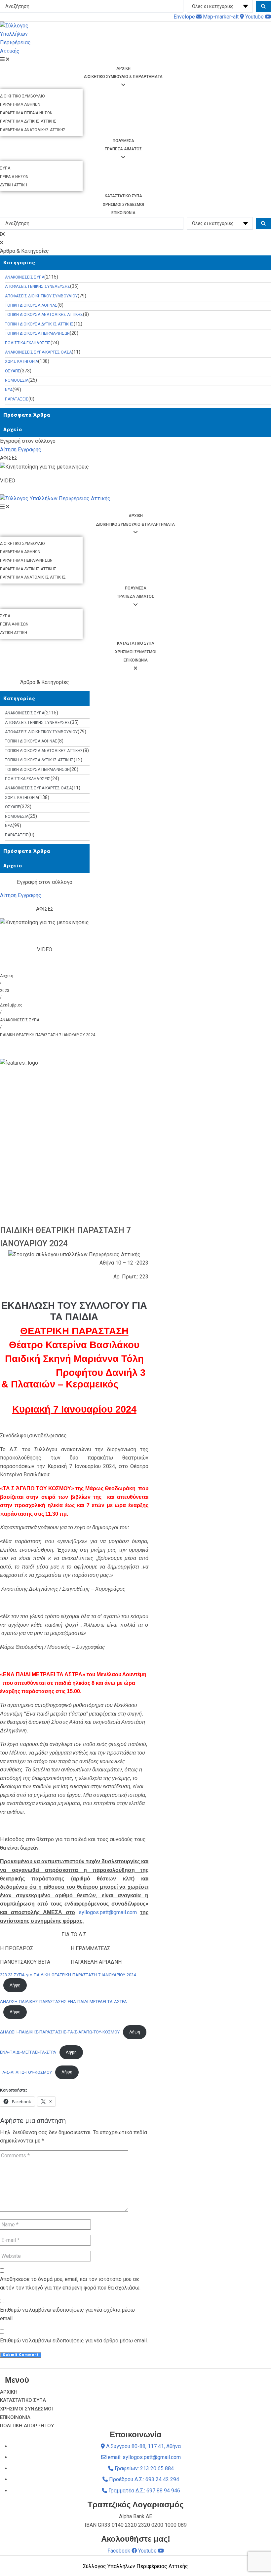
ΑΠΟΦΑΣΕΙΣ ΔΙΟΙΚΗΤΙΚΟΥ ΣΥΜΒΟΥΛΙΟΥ (41, 296)
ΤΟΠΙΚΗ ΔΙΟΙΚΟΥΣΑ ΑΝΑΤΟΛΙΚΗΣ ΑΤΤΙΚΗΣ (44, 315)
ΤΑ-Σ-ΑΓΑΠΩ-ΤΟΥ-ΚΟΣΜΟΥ (26, 2072)
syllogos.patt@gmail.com (108, 1912)
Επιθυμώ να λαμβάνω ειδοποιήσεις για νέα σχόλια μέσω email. (67, 2314)
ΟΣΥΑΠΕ (13, 371)
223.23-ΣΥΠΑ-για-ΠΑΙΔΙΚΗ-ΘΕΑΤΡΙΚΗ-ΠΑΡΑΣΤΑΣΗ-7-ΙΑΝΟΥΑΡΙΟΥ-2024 (68, 1975)
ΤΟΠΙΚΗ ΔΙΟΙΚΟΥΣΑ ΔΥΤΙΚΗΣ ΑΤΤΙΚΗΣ (39, 324)
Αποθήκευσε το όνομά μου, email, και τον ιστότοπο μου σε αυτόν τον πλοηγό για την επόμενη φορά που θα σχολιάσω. (70, 2283)
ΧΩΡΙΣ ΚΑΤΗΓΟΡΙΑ (21, 361)
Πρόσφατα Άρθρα (27, 415)
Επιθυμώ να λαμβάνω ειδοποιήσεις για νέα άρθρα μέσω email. (74, 2341)
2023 (5, 991)
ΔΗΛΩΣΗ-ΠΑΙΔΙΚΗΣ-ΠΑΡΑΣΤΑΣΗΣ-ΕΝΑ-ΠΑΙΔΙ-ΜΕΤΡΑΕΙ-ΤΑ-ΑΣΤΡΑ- (64, 2002)
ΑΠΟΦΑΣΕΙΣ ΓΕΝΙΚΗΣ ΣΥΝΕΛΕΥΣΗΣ (38, 286)
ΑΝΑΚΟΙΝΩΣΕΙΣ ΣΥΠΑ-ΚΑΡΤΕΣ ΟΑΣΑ (38, 352)
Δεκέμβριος (11, 1005)
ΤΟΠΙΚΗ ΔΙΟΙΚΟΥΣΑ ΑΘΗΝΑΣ (31, 305)
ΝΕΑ (9, 390)
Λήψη (15, 1985)
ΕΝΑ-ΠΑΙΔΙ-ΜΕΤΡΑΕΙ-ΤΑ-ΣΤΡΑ (28, 2052)
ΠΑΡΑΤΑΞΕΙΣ (17, 399)
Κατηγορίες (19, 263)
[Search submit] (264, 6)
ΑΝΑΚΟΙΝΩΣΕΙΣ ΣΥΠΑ (25, 277)
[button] (135, 234)
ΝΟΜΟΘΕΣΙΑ (17, 380)
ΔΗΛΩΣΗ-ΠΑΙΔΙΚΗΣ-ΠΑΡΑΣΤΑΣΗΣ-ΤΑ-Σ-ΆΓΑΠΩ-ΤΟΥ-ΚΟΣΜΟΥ (60, 2032)
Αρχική (7, 976)
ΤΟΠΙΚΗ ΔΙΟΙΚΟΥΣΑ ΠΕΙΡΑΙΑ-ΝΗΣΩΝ (37, 333)
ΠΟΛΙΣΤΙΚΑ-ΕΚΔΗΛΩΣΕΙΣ (28, 343)
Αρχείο (13, 430)
